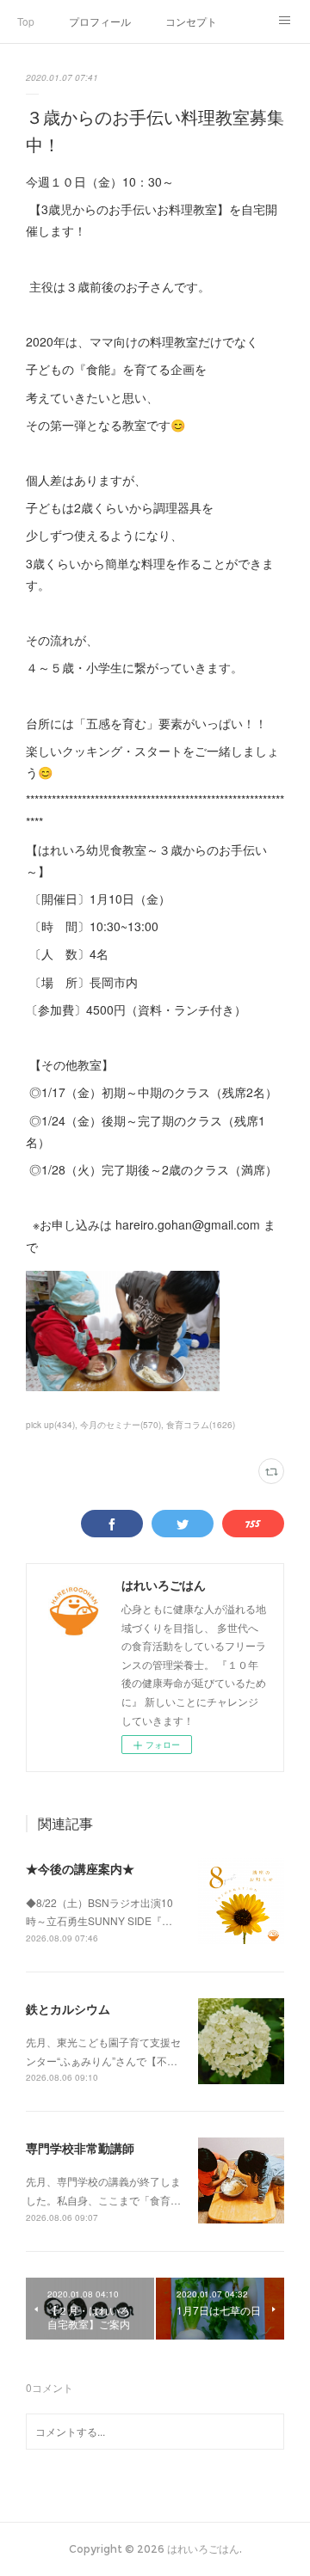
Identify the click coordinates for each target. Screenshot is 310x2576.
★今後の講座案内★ (80, 1868)
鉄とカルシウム (68, 2009)
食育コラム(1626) (201, 1425)
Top (26, 21)
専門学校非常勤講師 (80, 2148)
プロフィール (100, 21)
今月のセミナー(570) (121, 1425)
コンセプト (191, 21)
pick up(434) (50, 1425)
